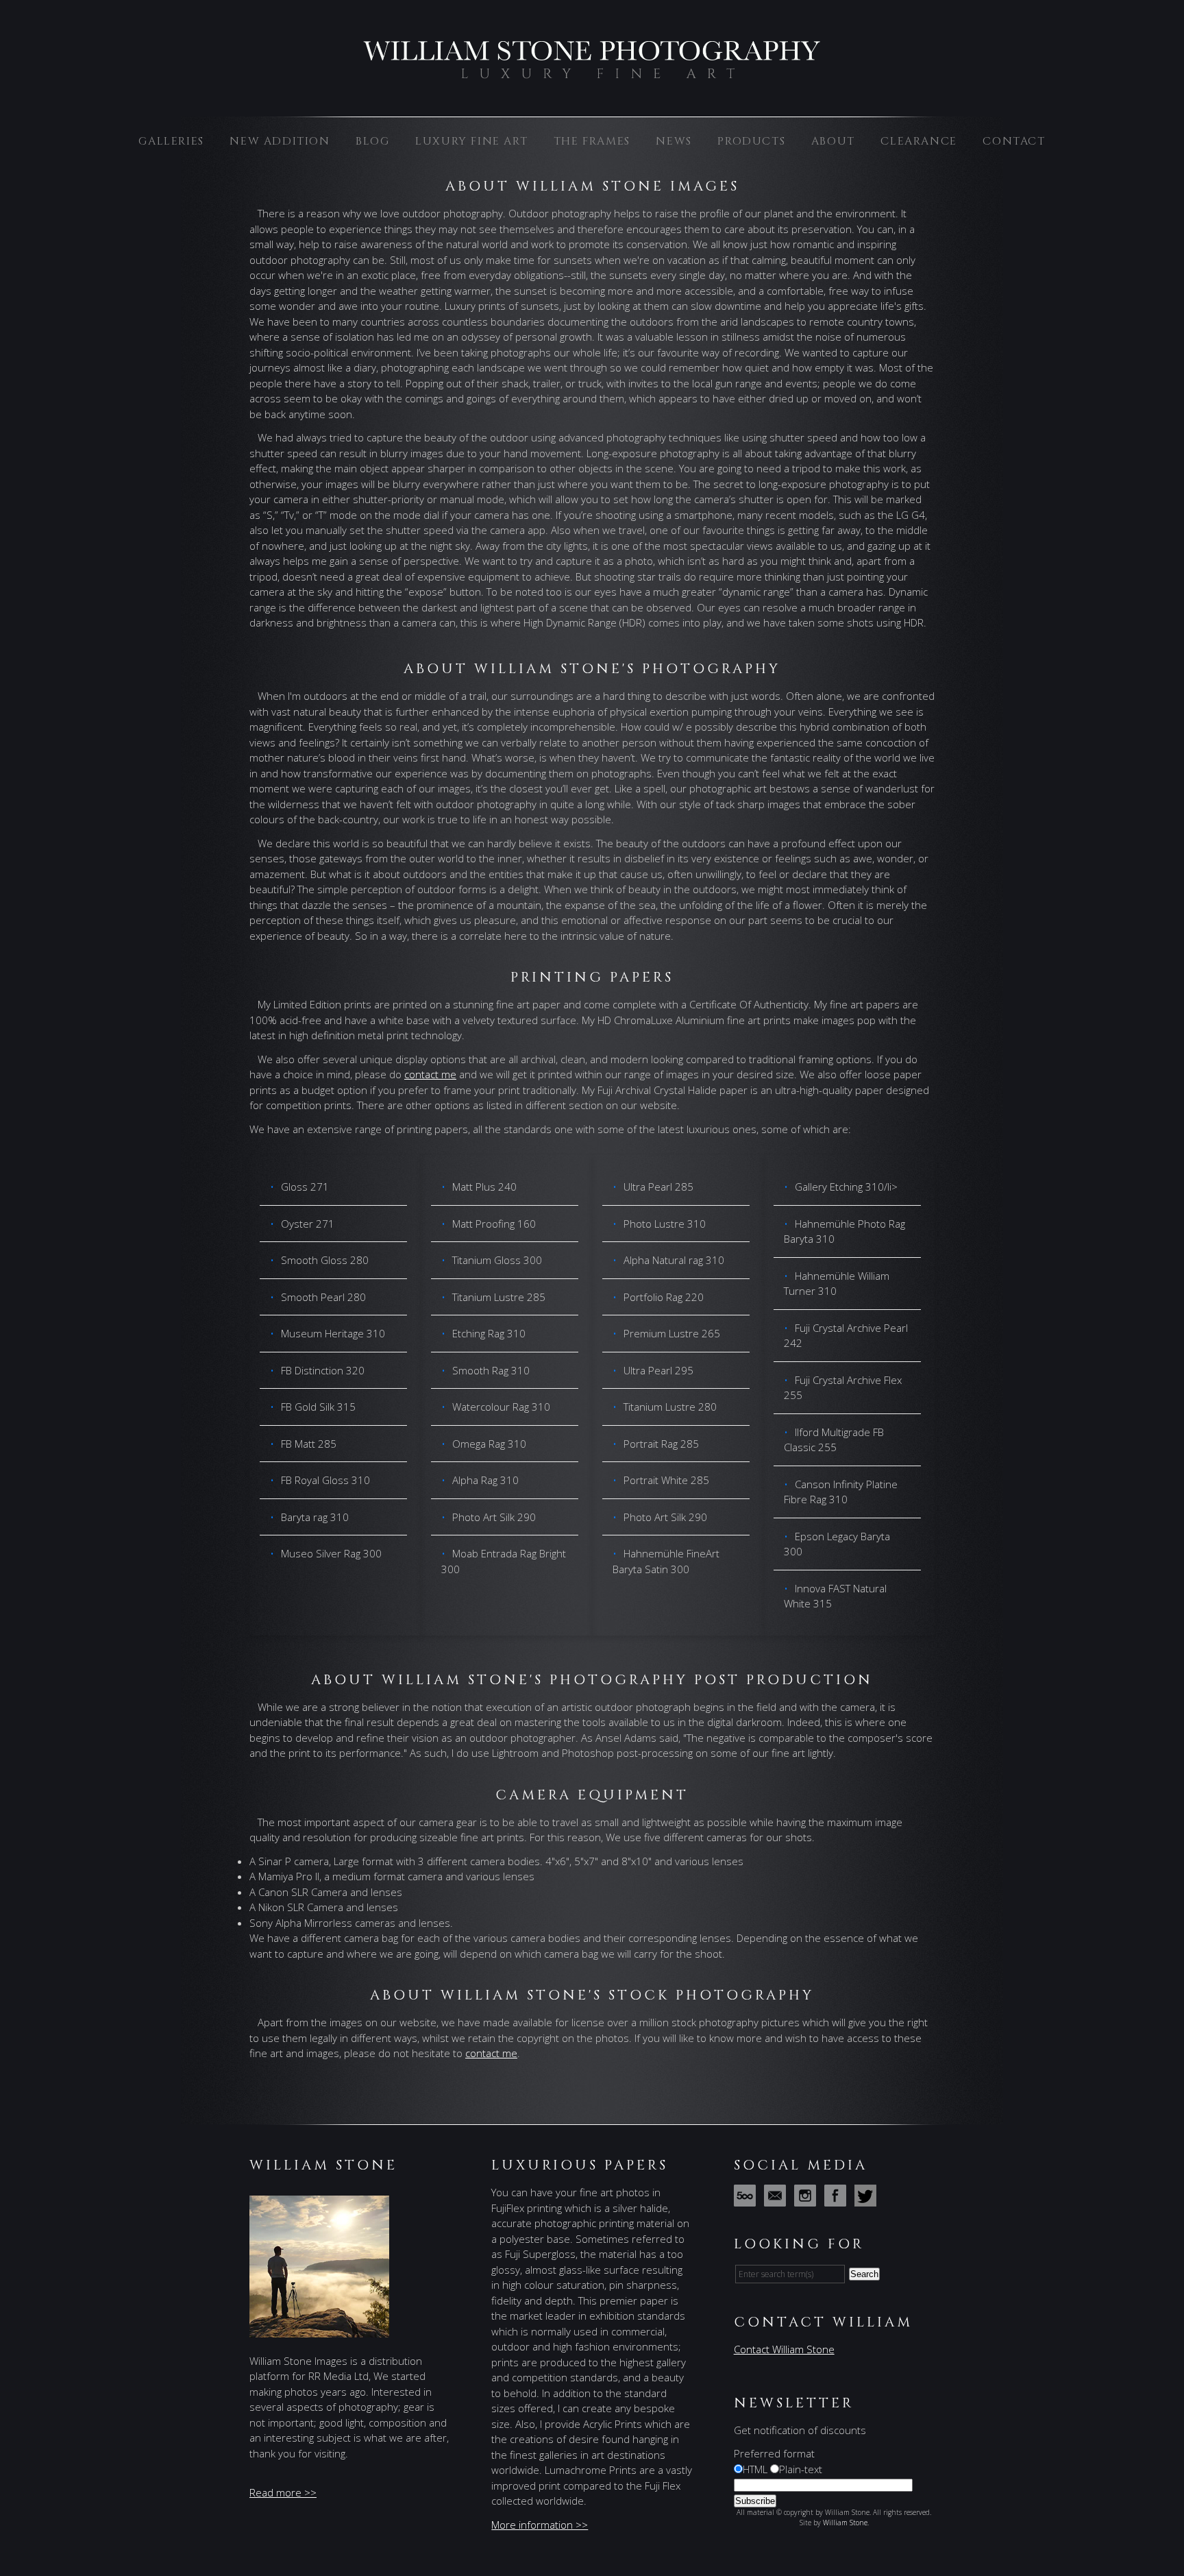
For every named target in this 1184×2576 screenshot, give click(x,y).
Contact (1014, 141)
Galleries (171, 141)
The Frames (592, 141)
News (674, 141)
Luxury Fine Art (471, 141)
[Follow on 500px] (748, 2199)
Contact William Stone (784, 2349)
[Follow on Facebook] (838, 2199)
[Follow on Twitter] (868, 2199)
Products (751, 141)
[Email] (778, 2199)
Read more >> (283, 2492)
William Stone (845, 2523)
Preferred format (774, 2453)
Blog (372, 141)
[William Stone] (592, 75)
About (833, 141)
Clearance (918, 141)
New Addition (280, 141)
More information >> (540, 2525)
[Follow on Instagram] (808, 2199)
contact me (430, 1074)
